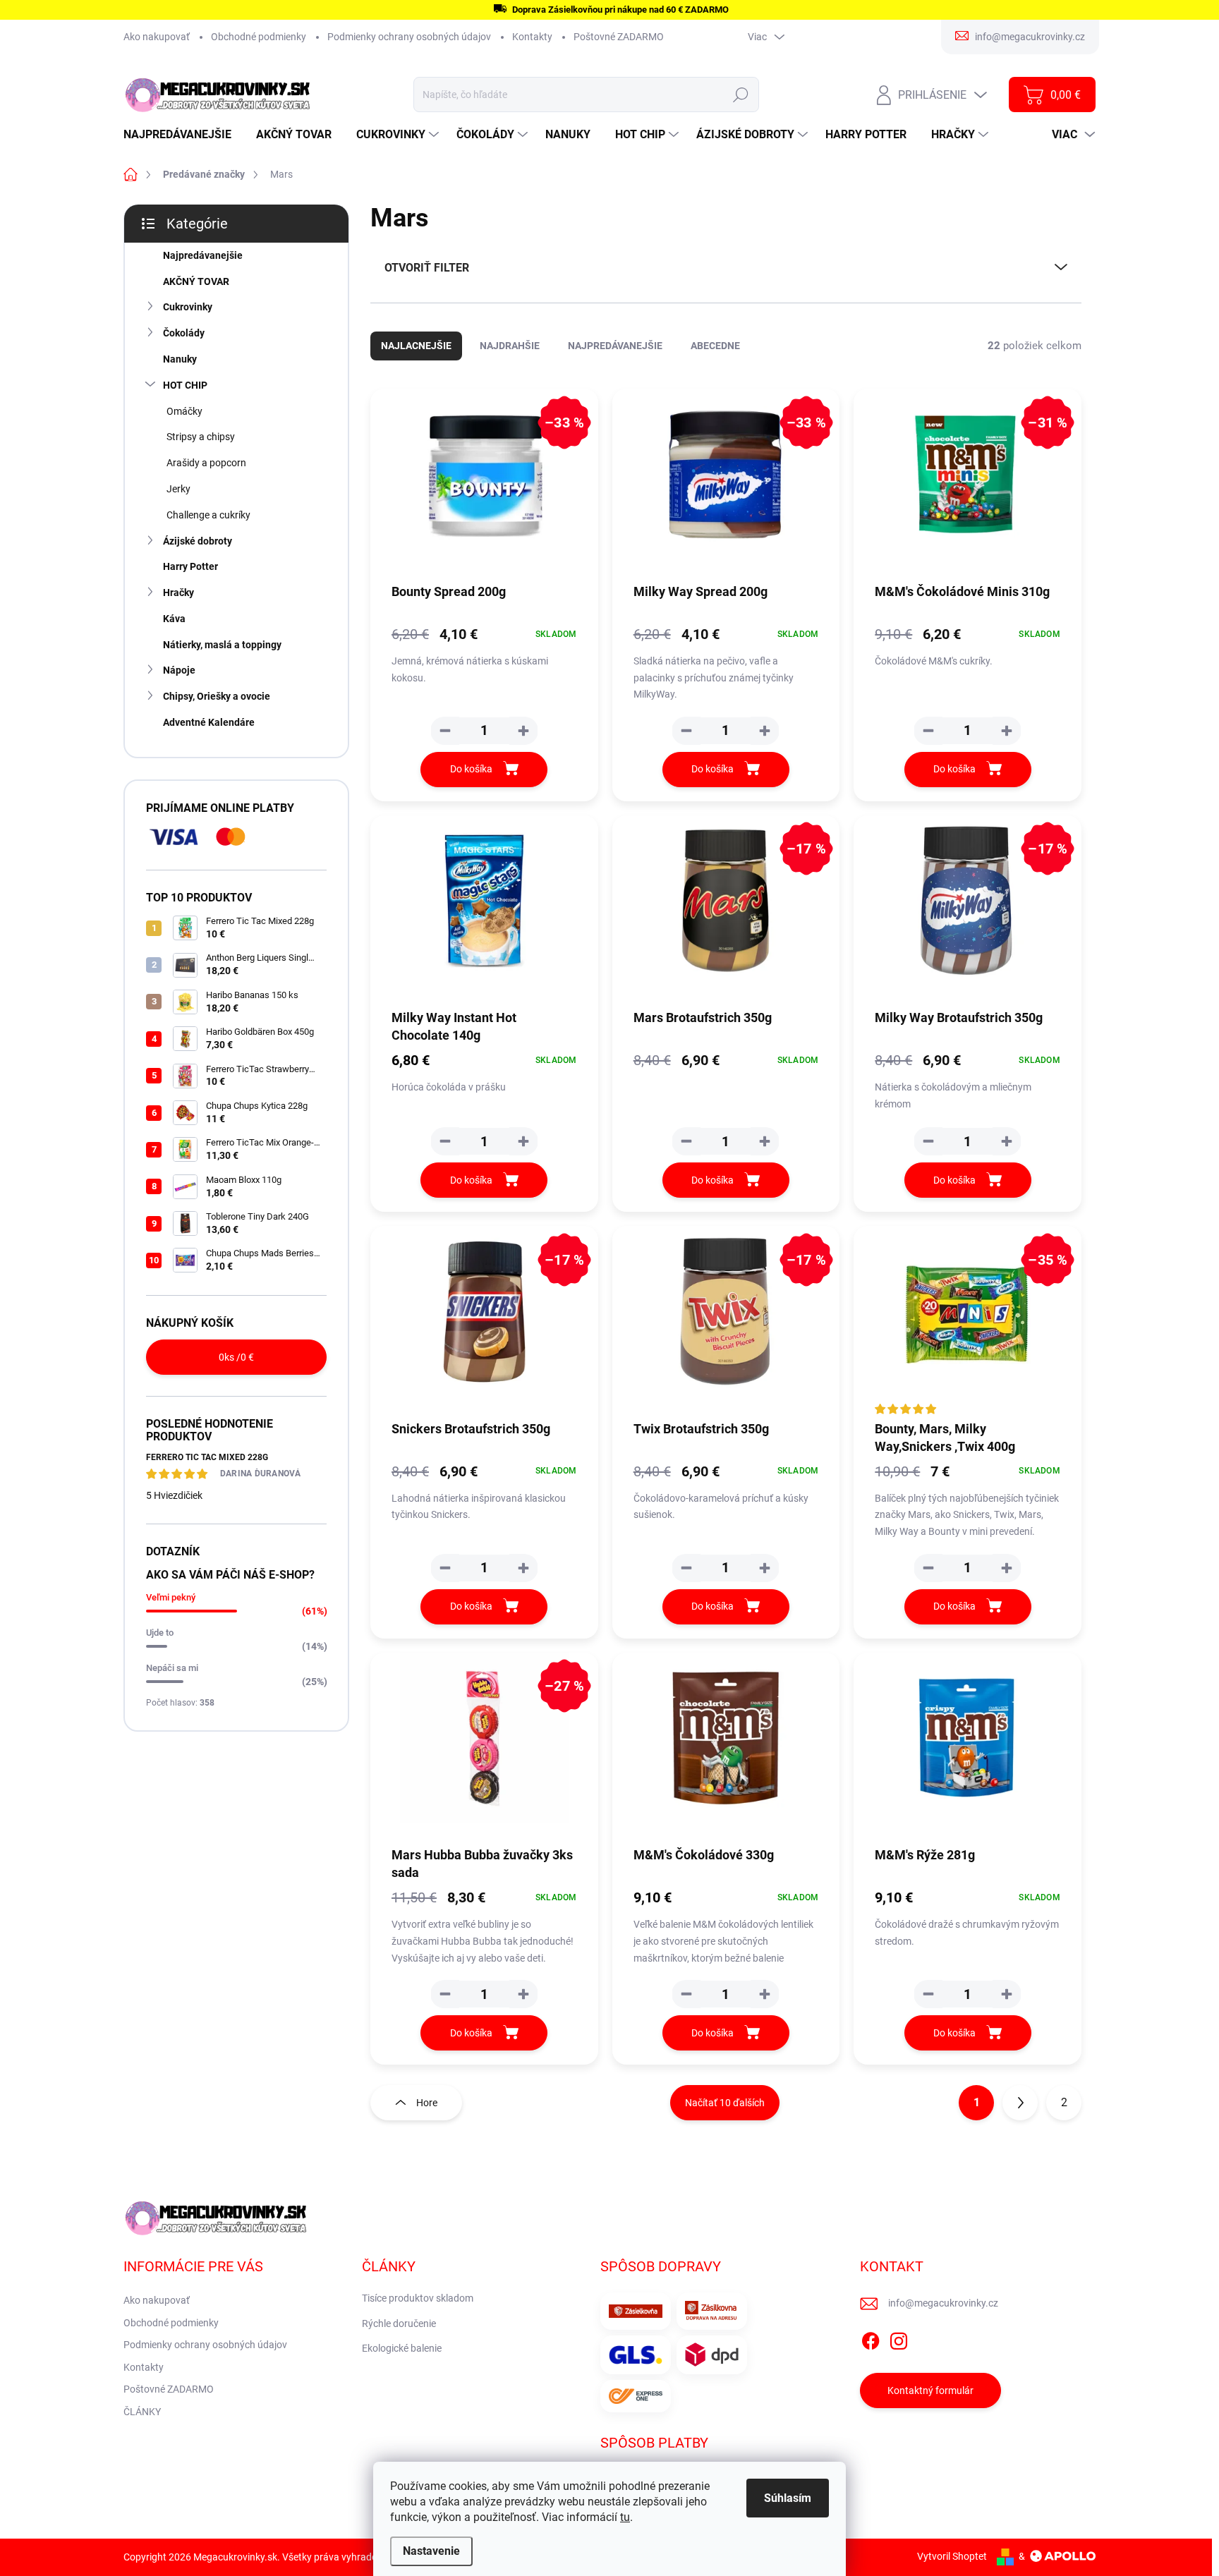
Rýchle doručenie (399, 2323)
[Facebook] (871, 2339)
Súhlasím (788, 2498)
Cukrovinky (188, 307)
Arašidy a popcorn (206, 463)
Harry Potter (190, 566)
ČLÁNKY (142, 2412)
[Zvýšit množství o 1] (523, 731)
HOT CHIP (185, 385)
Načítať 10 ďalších (725, 2103)
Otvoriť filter (427, 268)
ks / (236, 1357)
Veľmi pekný (171, 1597)
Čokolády (184, 333)
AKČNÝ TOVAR (196, 281)
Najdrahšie (510, 346)
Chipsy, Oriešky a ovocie (217, 696)
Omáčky (184, 411)
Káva (174, 619)
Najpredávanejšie (203, 255)
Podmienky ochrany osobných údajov (409, 37)
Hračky (178, 593)
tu (625, 2517)
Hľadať (741, 95)
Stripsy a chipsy (201, 437)
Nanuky (180, 359)
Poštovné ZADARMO (619, 37)
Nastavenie (431, 2551)
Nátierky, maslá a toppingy (222, 645)
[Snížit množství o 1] (445, 731)
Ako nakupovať (157, 37)
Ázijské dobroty (198, 541)
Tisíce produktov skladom (418, 2298)
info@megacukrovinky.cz (943, 2303)
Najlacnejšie (416, 346)
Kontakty (532, 37)
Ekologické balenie (402, 2348)
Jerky (178, 489)
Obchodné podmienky (259, 37)
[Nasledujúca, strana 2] (1020, 2103)
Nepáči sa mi (172, 1668)
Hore (427, 2103)
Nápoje (179, 670)
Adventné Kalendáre (209, 722)
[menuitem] (183, 135)
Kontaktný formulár (930, 2390)
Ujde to (160, 1633)
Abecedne (715, 346)
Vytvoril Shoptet (952, 2556)
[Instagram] (899, 2339)
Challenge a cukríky (208, 515)
